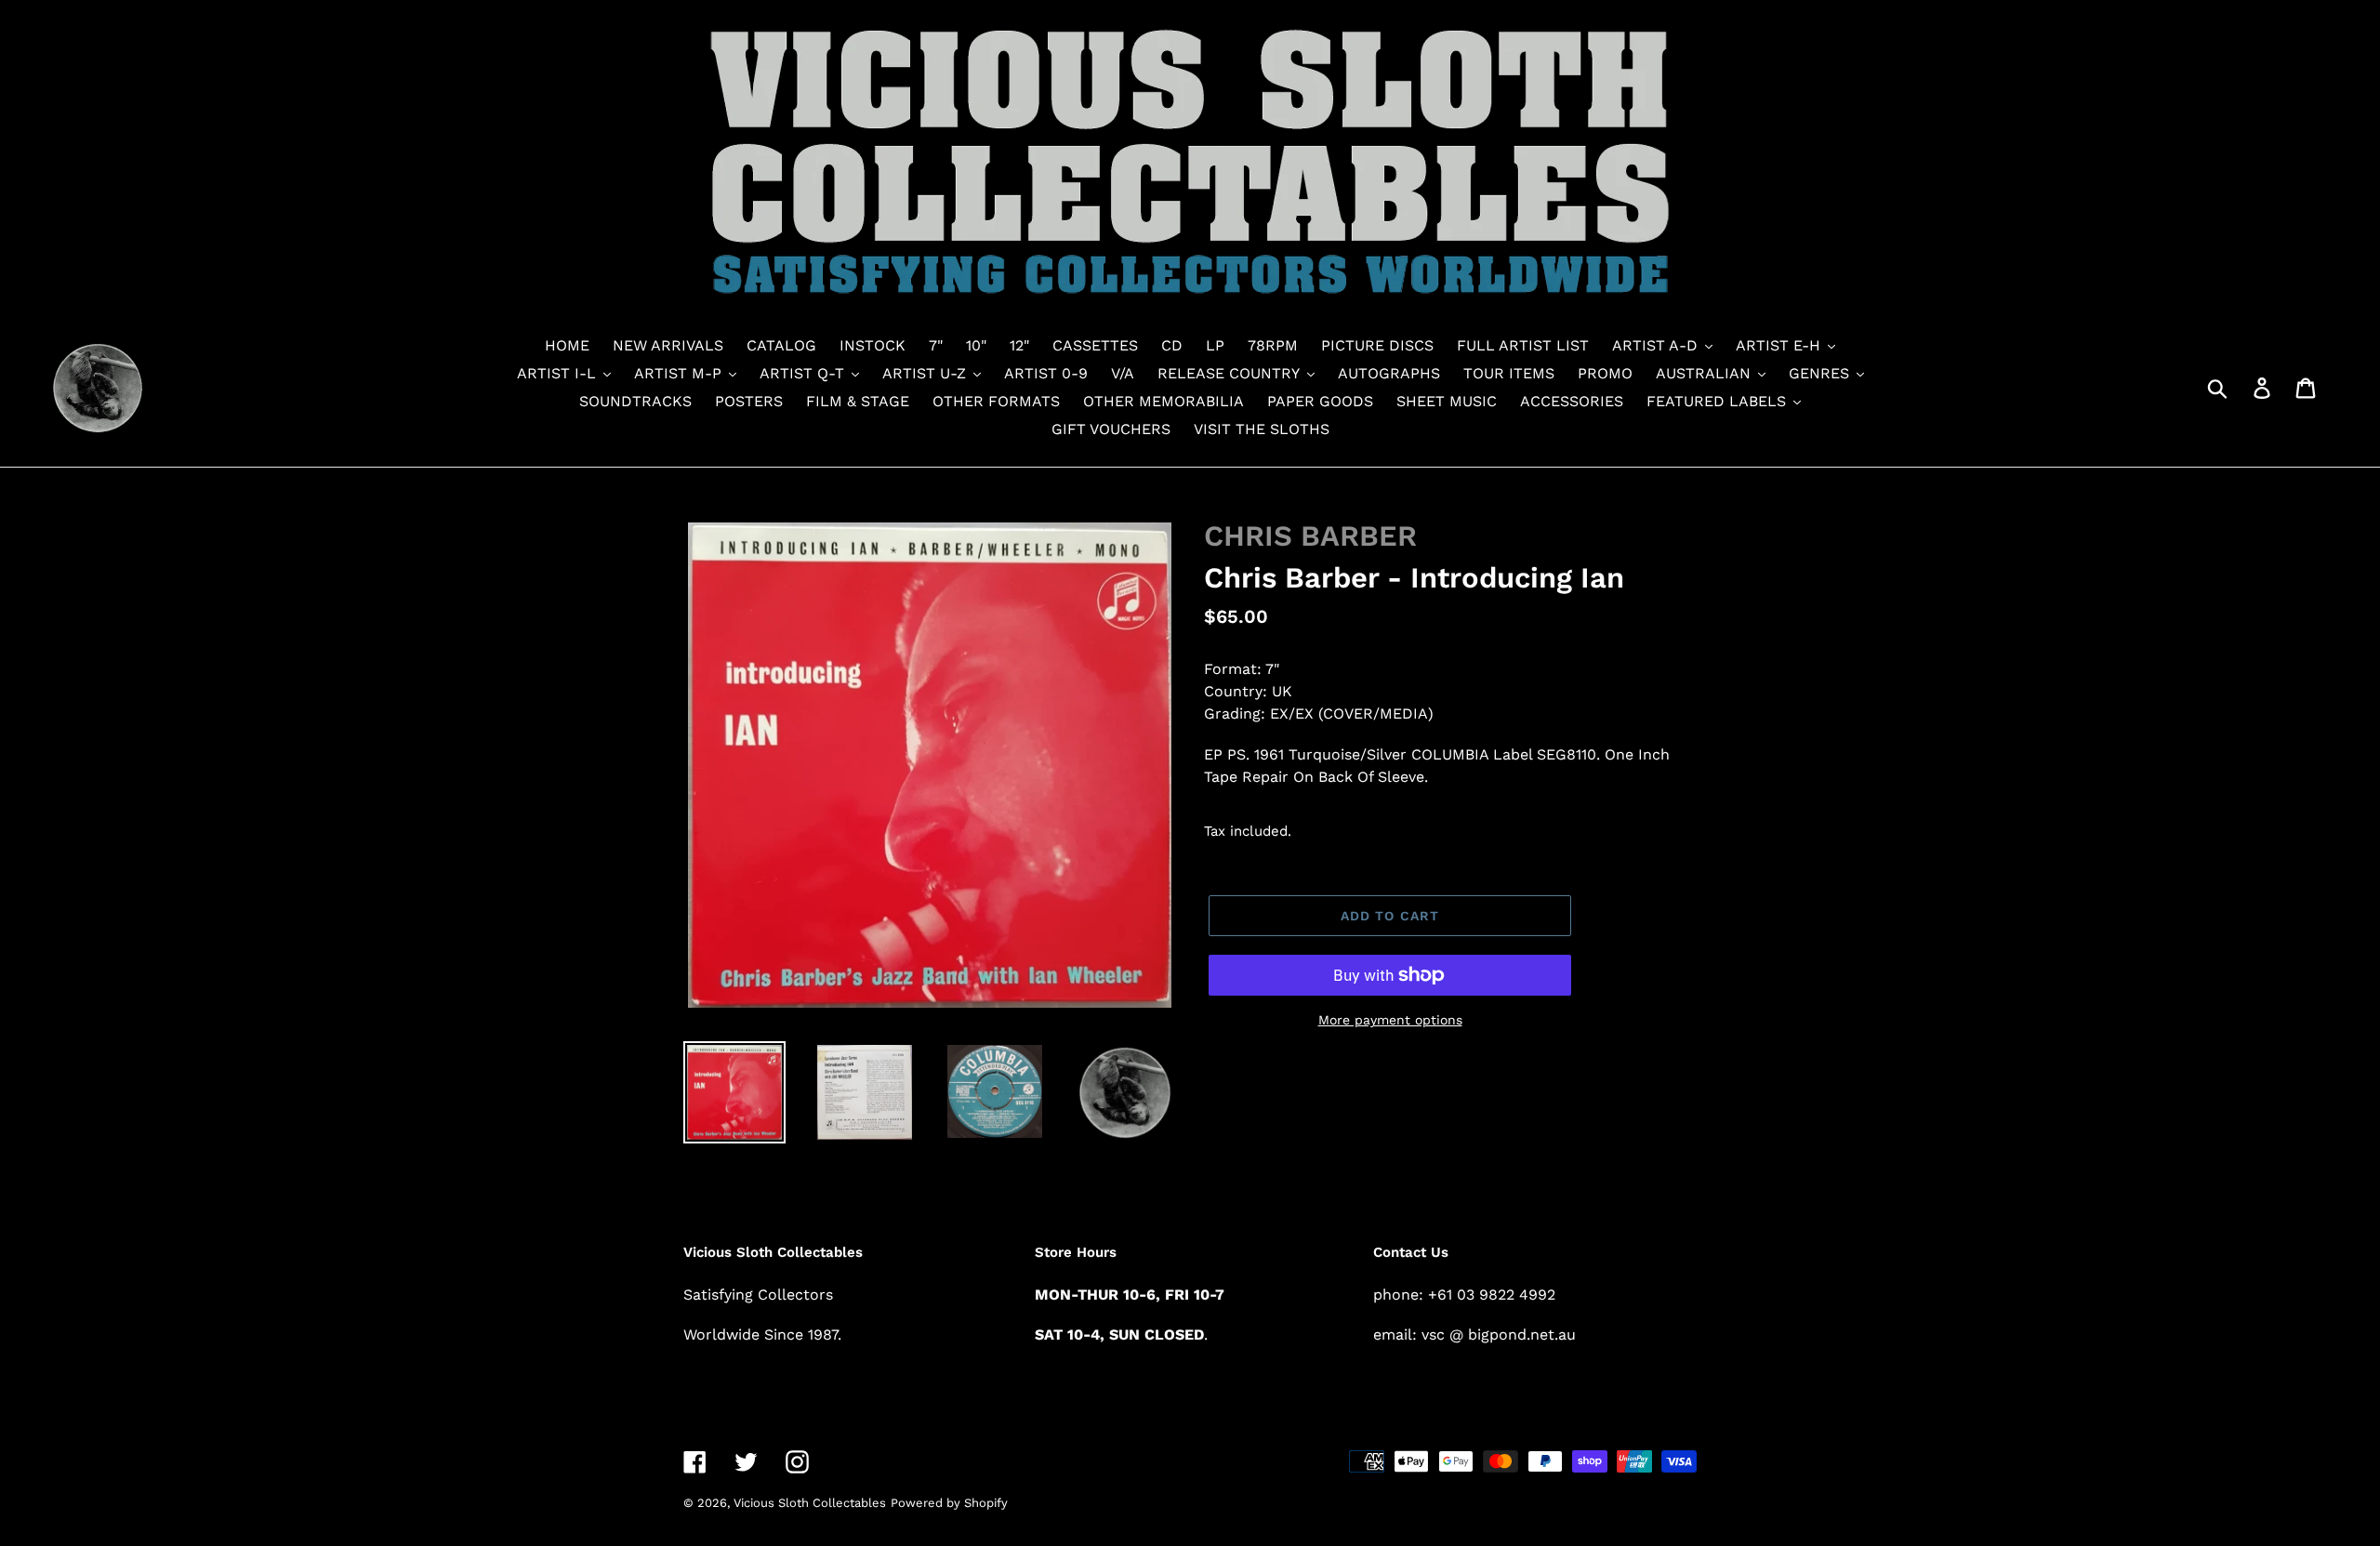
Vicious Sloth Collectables (810, 1503)
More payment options (1390, 1020)
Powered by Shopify (949, 1503)
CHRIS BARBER (1310, 536)
